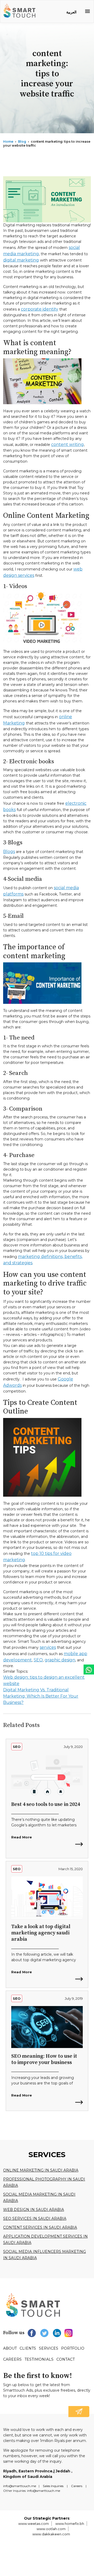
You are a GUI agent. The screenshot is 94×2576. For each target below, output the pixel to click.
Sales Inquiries (53, 2486)
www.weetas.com (34, 2524)
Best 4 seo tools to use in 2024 (46, 1804)
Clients (28, 2348)
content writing (67, 444)
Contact (66, 2359)
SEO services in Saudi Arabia (35, 2218)
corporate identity (40, 309)
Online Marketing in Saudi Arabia (41, 2170)
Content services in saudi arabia (40, 2227)
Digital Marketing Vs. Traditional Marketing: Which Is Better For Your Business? (41, 1696)
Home (8, 142)
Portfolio (73, 2348)
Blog (22, 142)
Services (49, 2348)
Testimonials (39, 2359)
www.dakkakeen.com (51, 2534)
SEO (38, 1660)
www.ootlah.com (51, 2529)
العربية (71, 12)
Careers (12, 2359)
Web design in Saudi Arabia (34, 2210)
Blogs (9, 852)
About (10, 2348)
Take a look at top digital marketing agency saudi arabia (41, 1933)
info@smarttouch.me (20, 2486)
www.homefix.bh (70, 2524)
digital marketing (21, 260)
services (48, 1647)
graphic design (60, 1660)
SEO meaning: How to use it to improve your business (44, 2059)
